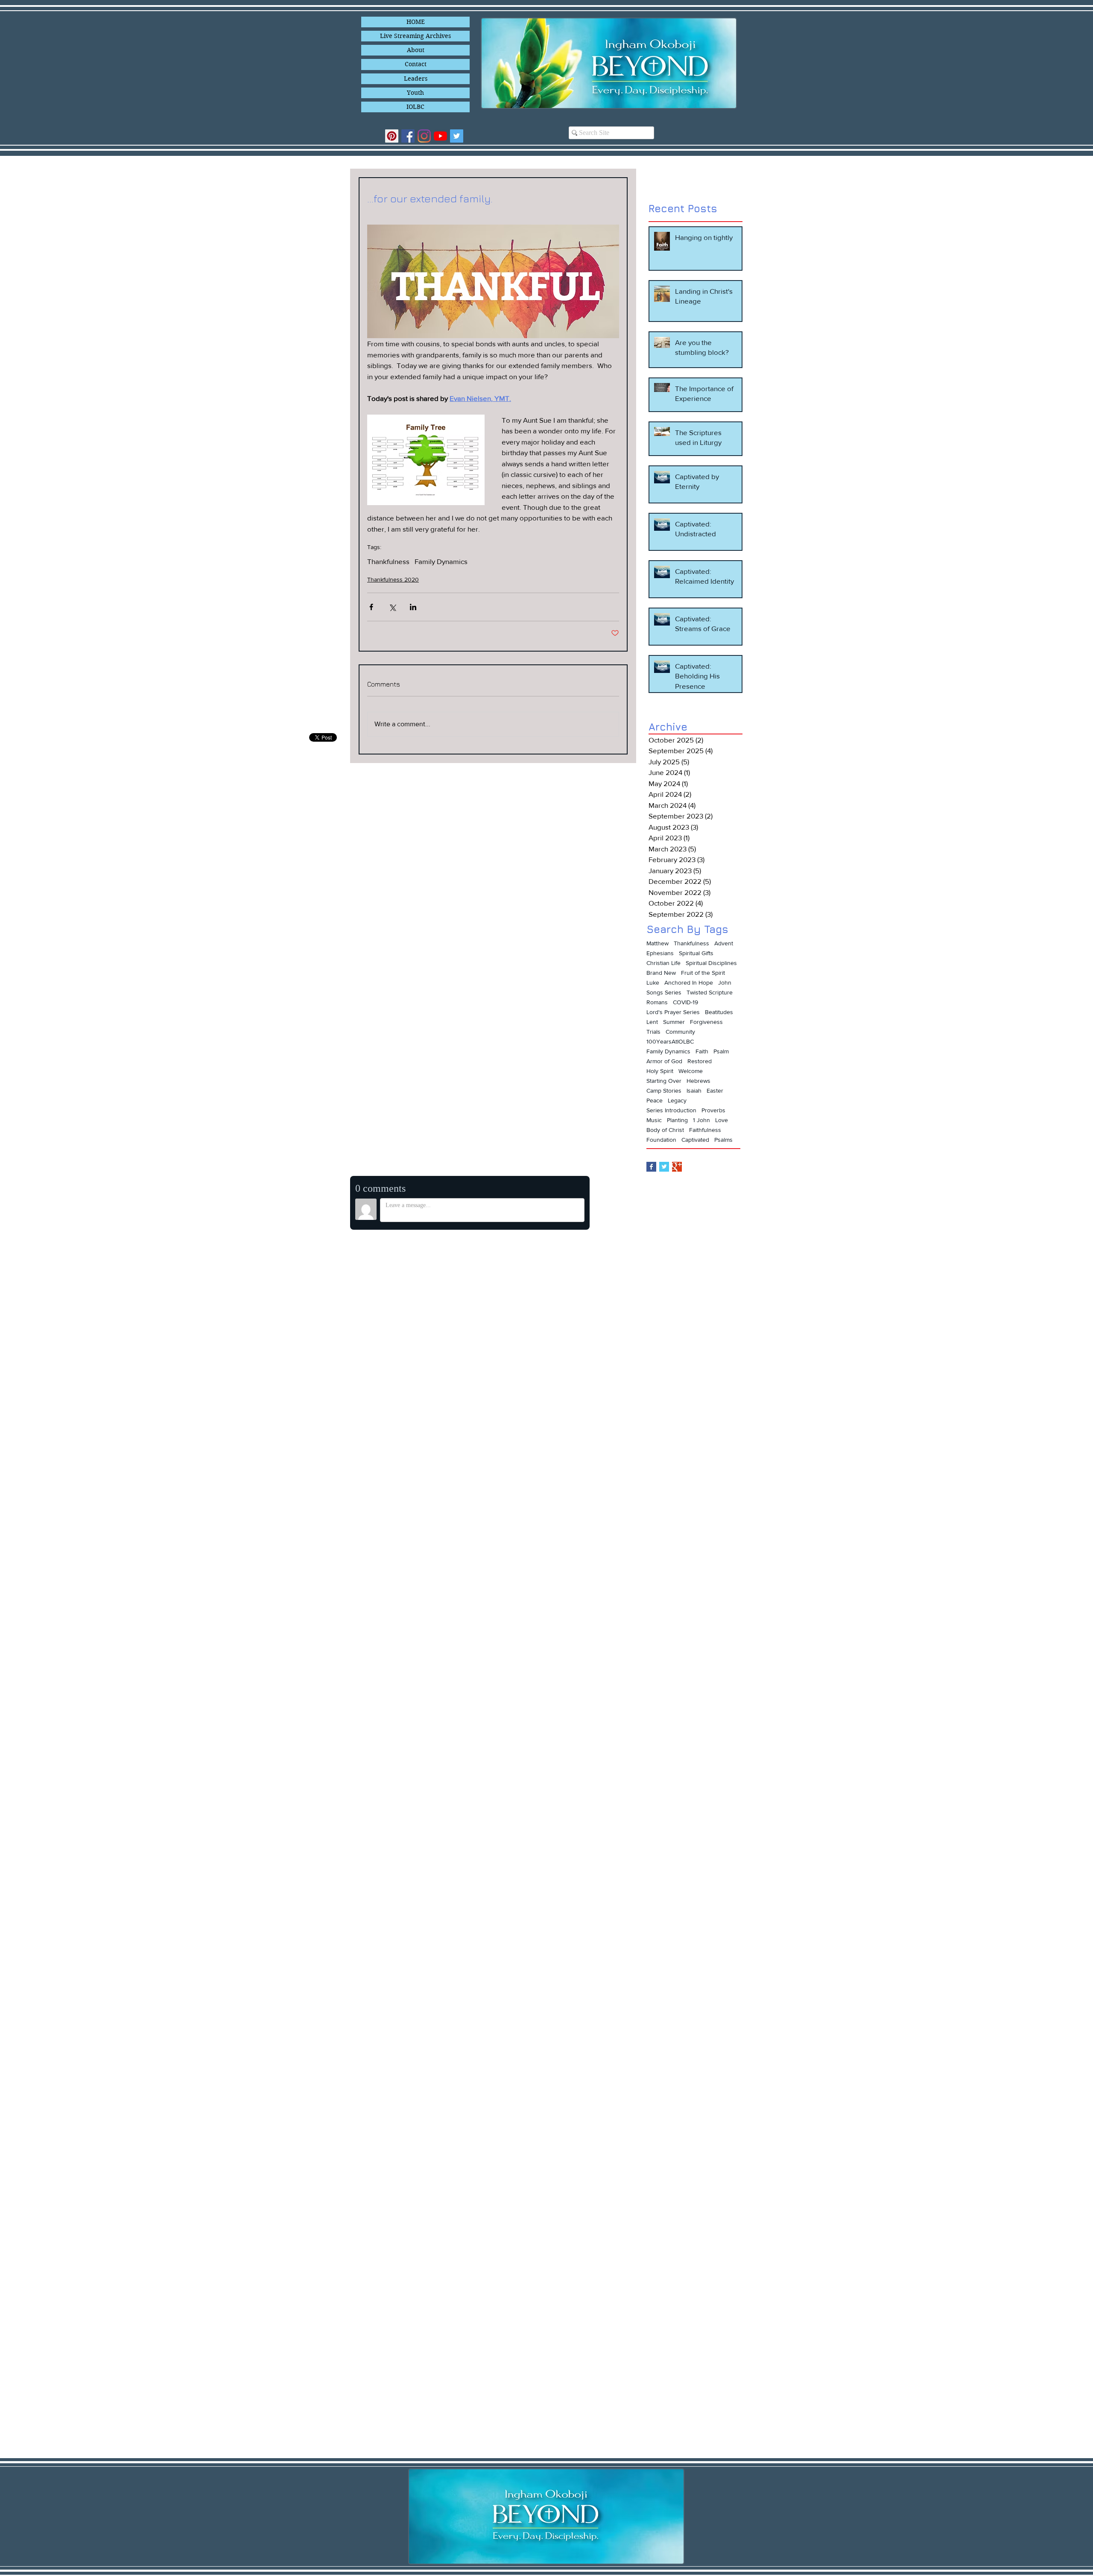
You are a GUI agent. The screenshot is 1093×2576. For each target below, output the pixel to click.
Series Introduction (671, 1110)
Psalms (723, 1140)
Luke (653, 982)
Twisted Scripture (710, 992)
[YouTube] (440, 136)
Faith (702, 1051)
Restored (700, 1061)
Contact (416, 64)
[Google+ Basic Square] (677, 1167)
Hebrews (698, 1081)
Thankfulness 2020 (393, 579)
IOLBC (415, 107)
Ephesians (660, 953)
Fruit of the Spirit (703, 973)
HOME (416, 22)
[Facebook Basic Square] (651, 1167)
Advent (724, 943)
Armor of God (664, 1061)
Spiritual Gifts (696, 953)
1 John (701, 1120)
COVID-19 (685, 1002)
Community (680, 1032)
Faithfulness (705, 1130)
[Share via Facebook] (371, 607)
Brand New (661, 973)
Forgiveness (706, 1022)
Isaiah (694, 1091)
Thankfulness (388, 561)
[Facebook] (408, 136)
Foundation (661, 1140)
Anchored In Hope (689, 982)
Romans (657, 1002)
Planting (677, 1120)
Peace (655, 1100)
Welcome (691, 1071)
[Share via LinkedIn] (413, 607)
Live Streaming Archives (415, 36)
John (725, 982)
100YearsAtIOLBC (670, 1041)
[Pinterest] (392, 136)
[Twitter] (457, 136)
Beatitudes (719, 1012)
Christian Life (663, 963)
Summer (674, 1022)
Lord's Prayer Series (673, 1012)
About (416, 50)
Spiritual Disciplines (711, 963)
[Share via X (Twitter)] (392, 607)
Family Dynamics (441, 561)
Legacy (677, 1100)
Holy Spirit (660, 1071)
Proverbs (713, 1110)
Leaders (416, 79)
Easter (715, 1091)
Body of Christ (665, 1130)
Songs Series (664, 992)
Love (722, 1120)
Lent (652, 1022)
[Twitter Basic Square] (664, 1167)
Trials (653, 1032)
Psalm (721, 1051)
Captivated (695, 1140)
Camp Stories (664, 1091)
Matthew (658, 943)
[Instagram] (424, 136)
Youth (415, 93)
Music (654, 1120)
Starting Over (664, 1081)
